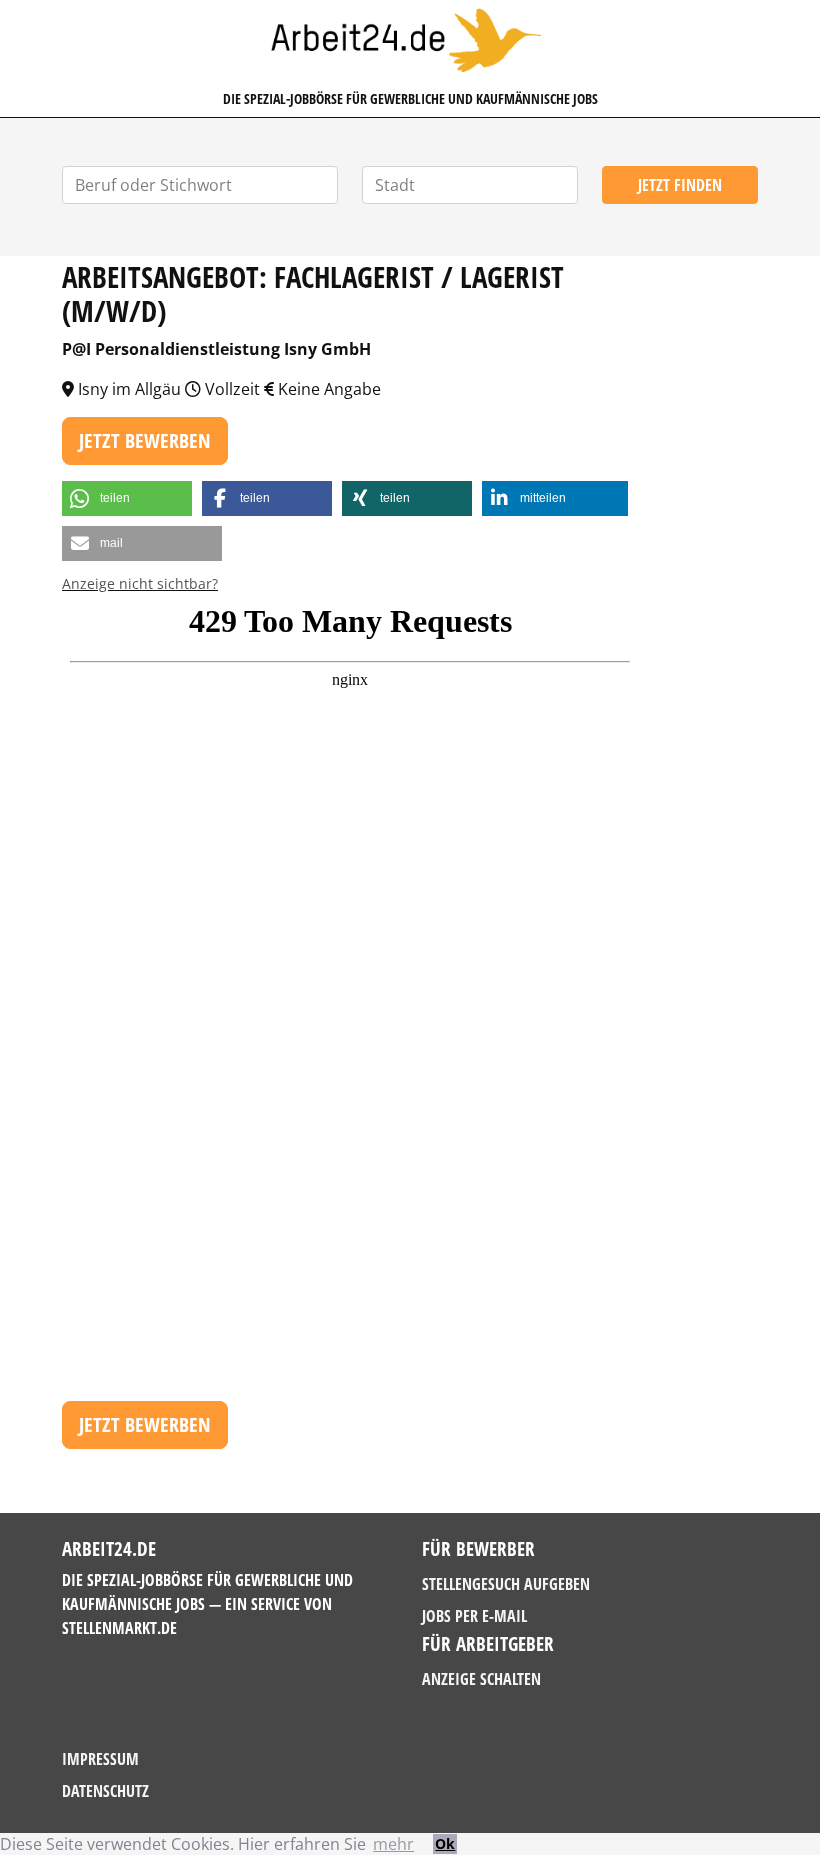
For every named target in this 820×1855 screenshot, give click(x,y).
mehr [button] (393, 1844)
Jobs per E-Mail (474, 1616)
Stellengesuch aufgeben (506, 1584)
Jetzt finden (680, 185)
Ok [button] (445, 1843)
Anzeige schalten (481, 1679)
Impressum (100, 1759)
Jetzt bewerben (145, 440)
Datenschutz (105, 1791)
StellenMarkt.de (119, 1628)
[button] (127, 498)
